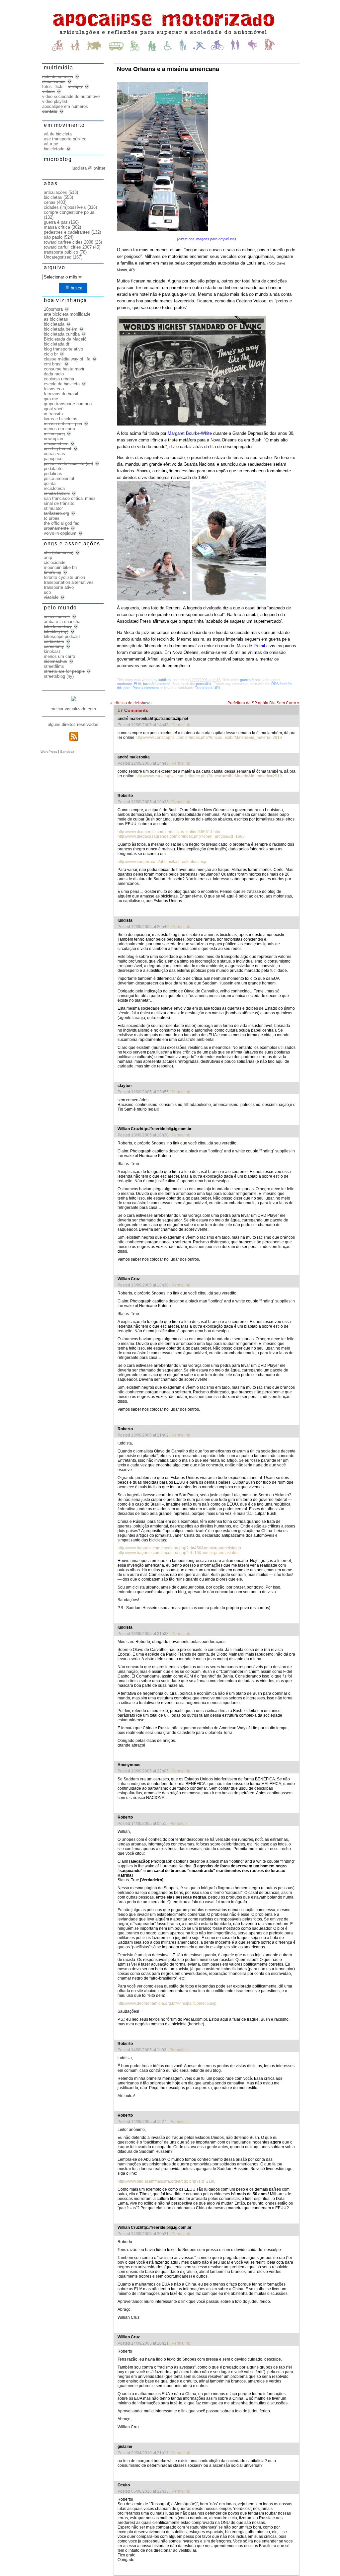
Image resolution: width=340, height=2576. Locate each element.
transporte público (61, 252)
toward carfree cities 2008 (69, 242)
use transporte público (65, 139)
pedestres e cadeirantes (67, 232)
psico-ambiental (59, 478)
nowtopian (53, 439)
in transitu (53, 414)
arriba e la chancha (62, 622)
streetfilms (54, 666)
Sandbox (67, 752)
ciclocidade (55, 562)
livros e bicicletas (61, 419)
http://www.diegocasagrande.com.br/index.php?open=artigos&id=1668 (181, 836)
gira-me (51, 399)
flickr (59, 86)
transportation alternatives (69, 582)
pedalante (53, 468)
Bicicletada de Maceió (65, 339)
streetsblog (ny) (59, 676)
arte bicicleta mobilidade (67, 314)
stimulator (53, 508)
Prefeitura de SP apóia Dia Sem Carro (263, 703)
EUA (137, 684)
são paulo (53, 237)
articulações (55, 192)
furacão (149, 684)
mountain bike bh (60, 567)
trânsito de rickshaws (131, 703)
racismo (164, 684)
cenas (50, 202)
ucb (47, 592)
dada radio (54, 374)
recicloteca (54, 488)
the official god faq (62, 523)
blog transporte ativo (63, 349)
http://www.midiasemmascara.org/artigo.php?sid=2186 (167, 2181)
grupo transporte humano (68, 404)
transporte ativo (59, 587)
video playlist (55, 101)
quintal (50, 483)
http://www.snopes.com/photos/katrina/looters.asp (162, 862)
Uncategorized (58, 257)
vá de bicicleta (58, 134)
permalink (204, 684)
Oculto (124, 2485)
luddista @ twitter (88, 168)
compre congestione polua (69, 212)
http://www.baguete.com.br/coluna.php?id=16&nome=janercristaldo (178, 1553)
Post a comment (146, 688)
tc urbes (52, 518)
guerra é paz (250, 680)
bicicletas (53, 197)
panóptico (53, 459)
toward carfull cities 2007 (68, 247)
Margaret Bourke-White (190, 433)
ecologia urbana (59, 379)
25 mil (259, 646)
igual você (54, 409)
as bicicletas (56, 319)
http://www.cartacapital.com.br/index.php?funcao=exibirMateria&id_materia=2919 (209, 738)
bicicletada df (57, 344)
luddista (165, 680)
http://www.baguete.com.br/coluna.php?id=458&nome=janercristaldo (179, 1548)
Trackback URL (208, 688)
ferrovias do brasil (61, 394)
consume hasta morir (64, 369)
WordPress (49, 752)
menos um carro (59, 429)
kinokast (52, 651)
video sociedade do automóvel (71, 96)
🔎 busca (73, 288)
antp (48, 557)
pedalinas (53, 473)
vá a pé (51, 144)
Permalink (181, 725)
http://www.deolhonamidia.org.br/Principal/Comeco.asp (167, 2003)
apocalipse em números (65, 106)
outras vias (54, 454)
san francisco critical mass (70, 498)
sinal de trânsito (59, 503)
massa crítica (57, 227)
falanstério (54, 389)
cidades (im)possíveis (65, 207)
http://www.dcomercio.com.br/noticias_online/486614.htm (169, 832)
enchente (124, 684)
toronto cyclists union (64, 577)
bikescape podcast (62, 636)
